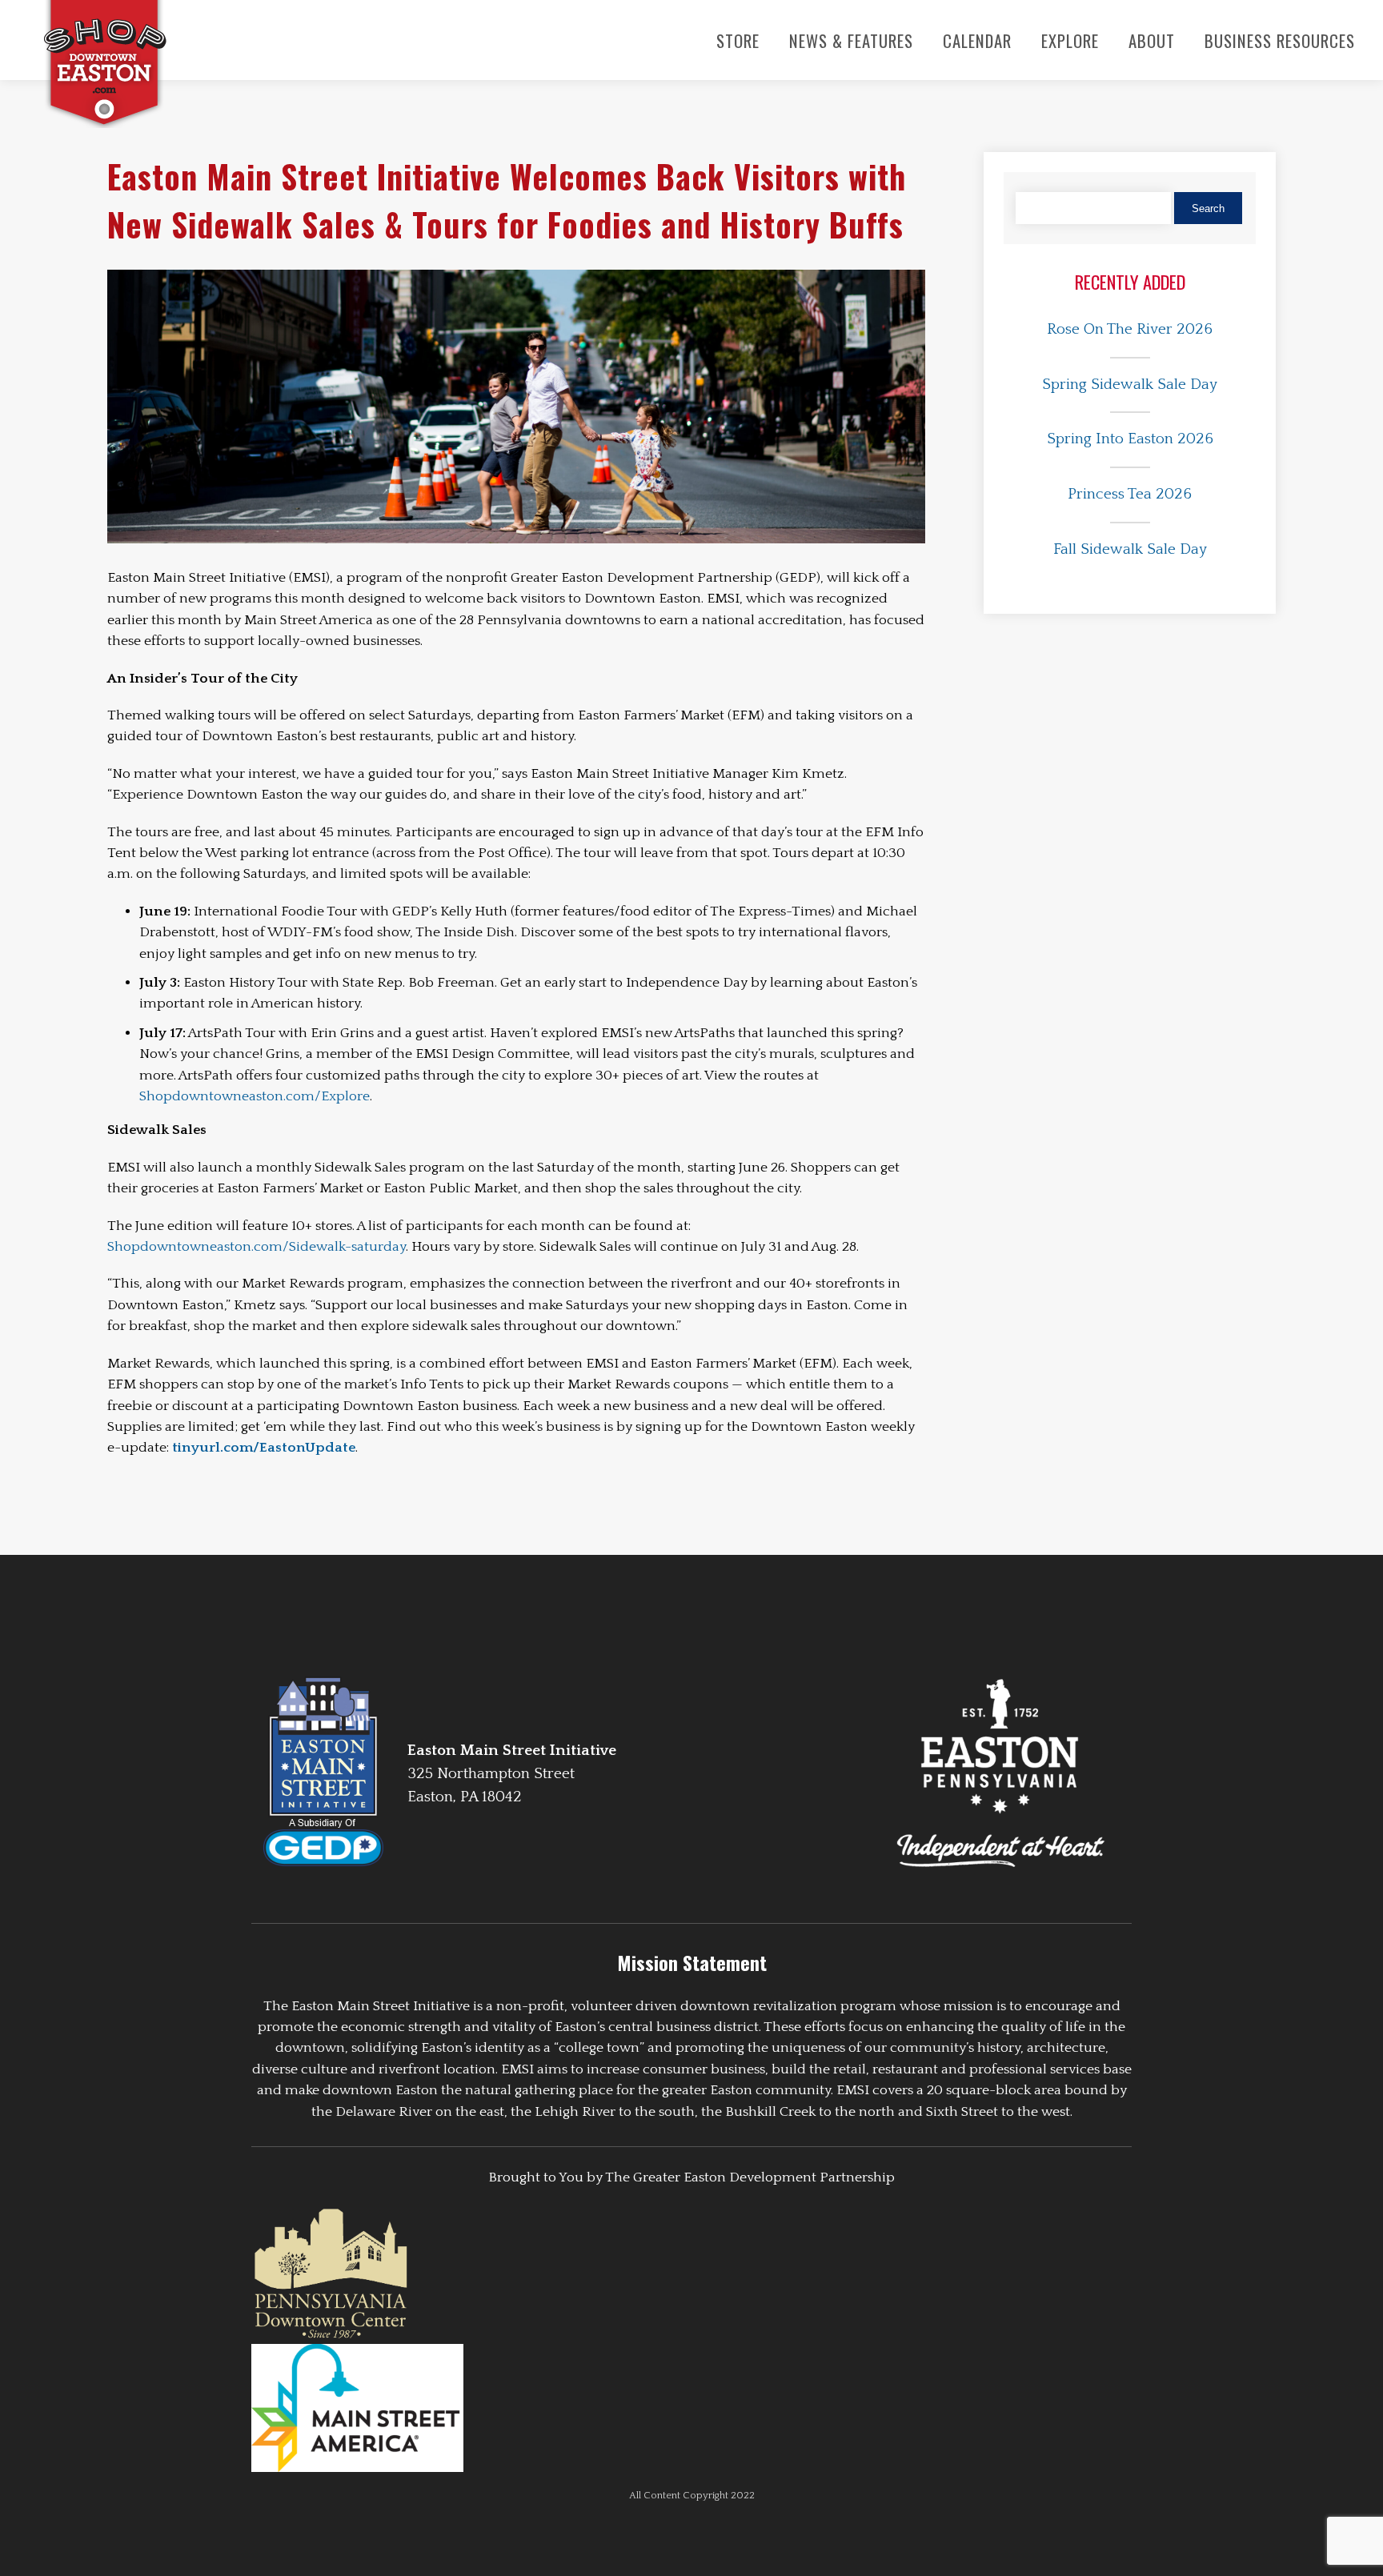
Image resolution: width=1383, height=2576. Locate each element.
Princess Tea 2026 (1130, 494)
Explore (1070, 40)
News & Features (851, 40)
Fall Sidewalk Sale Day (1130, 549)
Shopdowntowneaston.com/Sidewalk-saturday (257, 1247)
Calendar (977, 40)
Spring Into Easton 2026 (1130, 439)
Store (738, 40)
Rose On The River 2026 (1130, 329)
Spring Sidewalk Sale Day (1130, 385)
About (1152, 40)
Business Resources (1280, 40)
